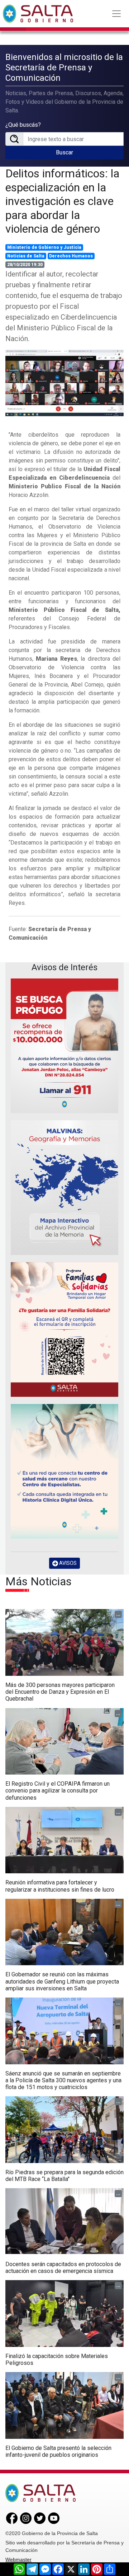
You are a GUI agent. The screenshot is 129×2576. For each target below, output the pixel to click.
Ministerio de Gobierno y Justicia (44, 247)
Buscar (64, 152)
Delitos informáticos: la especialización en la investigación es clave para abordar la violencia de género (62, 201)
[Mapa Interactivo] (64, 1188)
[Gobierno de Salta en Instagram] (26, 2518)
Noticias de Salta (26, 256)
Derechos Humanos (71, 256)
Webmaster (18, 2559)
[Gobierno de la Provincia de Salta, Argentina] (38, 14)
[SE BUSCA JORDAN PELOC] (64, 1046)
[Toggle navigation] (116, 14)
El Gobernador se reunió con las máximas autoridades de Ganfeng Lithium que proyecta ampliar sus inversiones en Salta (62, 1981)
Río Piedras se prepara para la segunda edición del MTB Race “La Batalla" (64, 2176)
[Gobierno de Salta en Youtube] (54, 2518)
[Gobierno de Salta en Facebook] (12, 2518)
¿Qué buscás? (23, 125)
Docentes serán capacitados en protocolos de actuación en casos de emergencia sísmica (63, 2268)
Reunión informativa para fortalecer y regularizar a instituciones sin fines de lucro (60, 1886)
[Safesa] (64, 1471)
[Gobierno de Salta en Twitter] (40, 2518)
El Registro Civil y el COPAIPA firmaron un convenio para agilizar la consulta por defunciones (58, 1791)
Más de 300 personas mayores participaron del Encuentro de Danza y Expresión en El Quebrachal (60, 1692)
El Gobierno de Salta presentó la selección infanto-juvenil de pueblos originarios (58, 2451)
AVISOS (67, 1563)
